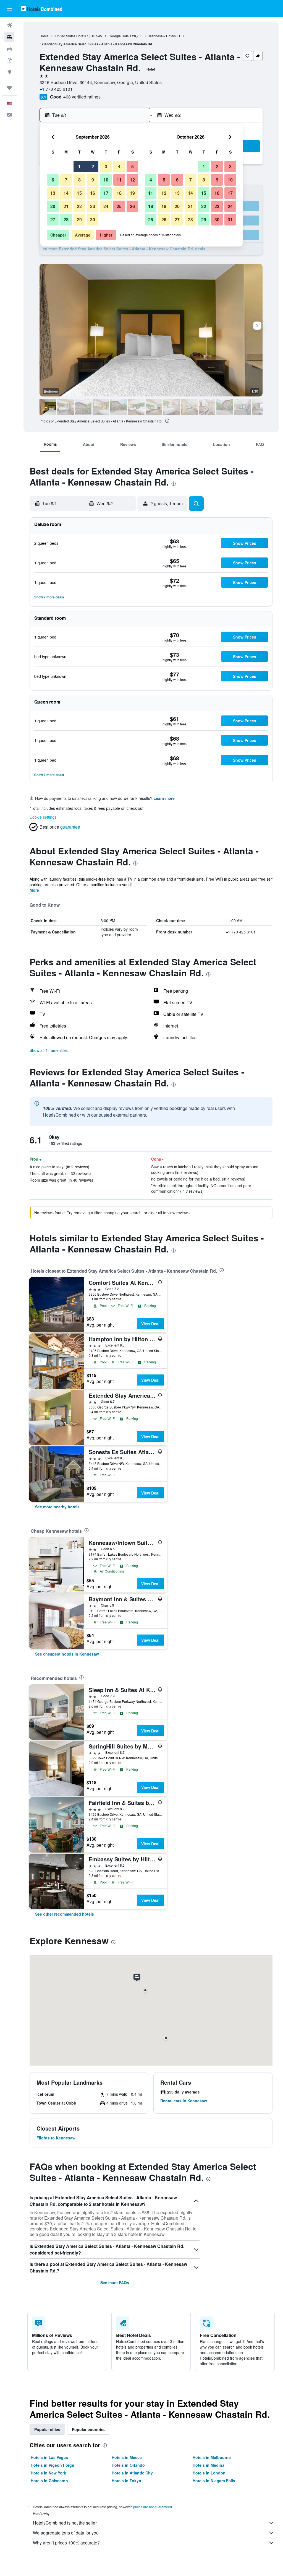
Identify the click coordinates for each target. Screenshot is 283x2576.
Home (44, 36)
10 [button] (106, 180)
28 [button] (66, 220)
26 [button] (132, 206)
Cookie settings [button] (43, 817)
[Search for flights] (9, 25)
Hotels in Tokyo (126, 2481)
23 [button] (93, 206)
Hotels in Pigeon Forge (52, 2465)
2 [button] (93, 166)
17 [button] (106, 193)
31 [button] (230, 220)
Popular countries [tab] (89, 2429)
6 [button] (53, 180)
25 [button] (119, 206)
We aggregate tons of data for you (66, 2533)
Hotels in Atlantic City (132, 2473)
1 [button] (79, 166)
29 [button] (79, 220)
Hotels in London (209, 2473)
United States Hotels (71, 36)
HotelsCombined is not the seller (65, 2523)
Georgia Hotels (120, 36)
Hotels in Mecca (127, 2457)
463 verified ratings (82, 97)
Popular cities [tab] (47, 2429)
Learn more (164, 798)
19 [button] (132, 193)
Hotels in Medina (209, 2465)
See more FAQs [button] (115, 2282)
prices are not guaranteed (153, 2507)
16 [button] (93, 193)
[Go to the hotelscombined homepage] (41, 8)
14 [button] (66, 193)
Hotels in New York (48, 2473)
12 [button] (132, 180)
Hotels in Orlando (128, 2465)
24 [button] (106, 206)
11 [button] (119, 180)
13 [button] (53, 193)
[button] (9, 9)
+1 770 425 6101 (56, 89)
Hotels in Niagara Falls (214, 2481)
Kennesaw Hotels (163, 36)
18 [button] (119, 193)
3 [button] (106, 166)
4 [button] (119, 166)
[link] (57, 1507)
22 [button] (79, 206)
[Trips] (9, 88)
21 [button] (66, 206)
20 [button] (53, 206)
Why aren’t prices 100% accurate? (66, 2543)
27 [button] (53, 220)
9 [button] (93, 180)
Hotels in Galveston (49, 2481)
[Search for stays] (9, 37)
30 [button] (93, 220)
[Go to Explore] (9, 72)
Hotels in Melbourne (212, 2457)
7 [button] (66, 180)
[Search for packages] (9, 60)
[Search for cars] (9, 49)
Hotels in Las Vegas (49, 2457)
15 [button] (79, 193)
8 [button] (79, 180)
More (34, 890)
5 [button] (133, 166)
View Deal (150, 1324)
